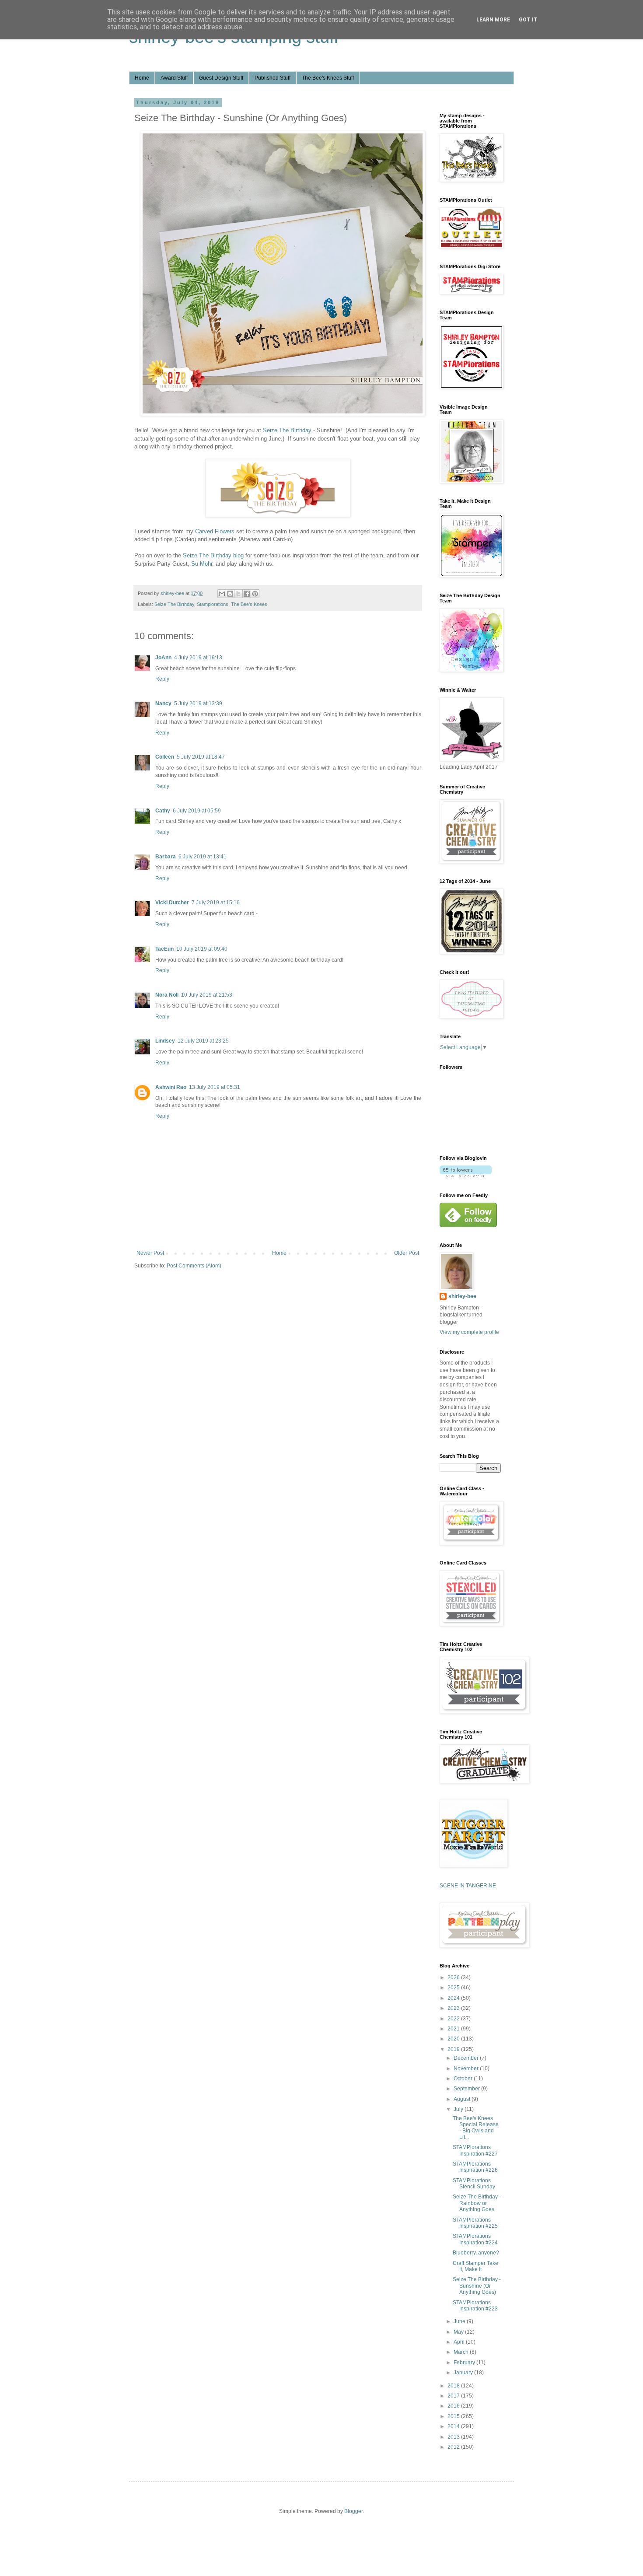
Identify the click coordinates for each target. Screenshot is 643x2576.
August (463, 2099)
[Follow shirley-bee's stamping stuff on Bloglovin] (466, 1176)
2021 (454, 2029)
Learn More (493, 20)
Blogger (353, 2511)
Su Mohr (202, 564)
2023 (454, 2008)
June (460, 2321)
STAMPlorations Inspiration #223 (475, 2306)
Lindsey (165, 1041)
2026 (454, 1977)
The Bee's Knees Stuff (328, 78)
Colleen (165, 757)
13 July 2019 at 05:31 (215, 1087)
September (467, 2089)
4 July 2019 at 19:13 (198, 658)
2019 (454, 2049)
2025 (454, 1988)
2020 (454, 2039)
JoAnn (163, 658)
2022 (454, 2019)
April (460, 2342)
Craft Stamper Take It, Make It (475, 2266)
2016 (454, 2406)
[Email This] (222, 594)
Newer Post (150, 1253)
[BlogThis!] (230, 594)
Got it (528, 20)
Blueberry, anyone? (476, 2253)
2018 (454, 2386)
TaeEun (164, 949)
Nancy (163, 703)
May (459, 2332)
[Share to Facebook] (247, 594)
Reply (162, 679)
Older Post (407, 1253)
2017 (454, 2396)
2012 (454, 2447)
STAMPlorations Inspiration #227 (475, 2150)
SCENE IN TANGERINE (468, 1886)
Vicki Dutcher (172, 903)
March (462, 2352)
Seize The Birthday (287, 430)
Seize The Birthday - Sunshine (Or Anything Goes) (477, 2286)
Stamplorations (213, 604)
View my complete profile (469, 1332)
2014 (454, 2426)
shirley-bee (462, 1296)
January (464, 2373)
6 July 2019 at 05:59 (197, 811)
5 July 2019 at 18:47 (201, 757)
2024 (454, 1998)
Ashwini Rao (171, 1087)
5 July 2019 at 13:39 (198, 703)
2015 (454, 2416)
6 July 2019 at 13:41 (203, 857)
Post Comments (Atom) (194, 1266)
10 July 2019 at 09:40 (202, 949)
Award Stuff (174, 78)
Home (142, 78)
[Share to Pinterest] (255, 594)
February (465, 2362)
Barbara (166, 857)
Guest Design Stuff (221, 78)
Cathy (163, 811)
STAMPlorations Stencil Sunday (474, 2184)
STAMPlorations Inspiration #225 (475, 2223)
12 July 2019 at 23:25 (203, 1041)
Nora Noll (167, 995)
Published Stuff (273, 78)
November (467, 2068)
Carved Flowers (215, 531)
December (467, 2058)
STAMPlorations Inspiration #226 (475, 2167)
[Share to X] (238, 594)
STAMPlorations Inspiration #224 (475, 2239)
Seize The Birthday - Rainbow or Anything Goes (477, 2203)
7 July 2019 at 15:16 (216, 903)
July (459, 2109)
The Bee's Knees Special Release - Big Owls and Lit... (476, 2128)
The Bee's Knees (249, 604)
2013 (454, 2437)
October (464, 2079)
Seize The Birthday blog (213, 555)
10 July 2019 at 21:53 (207, 995)
